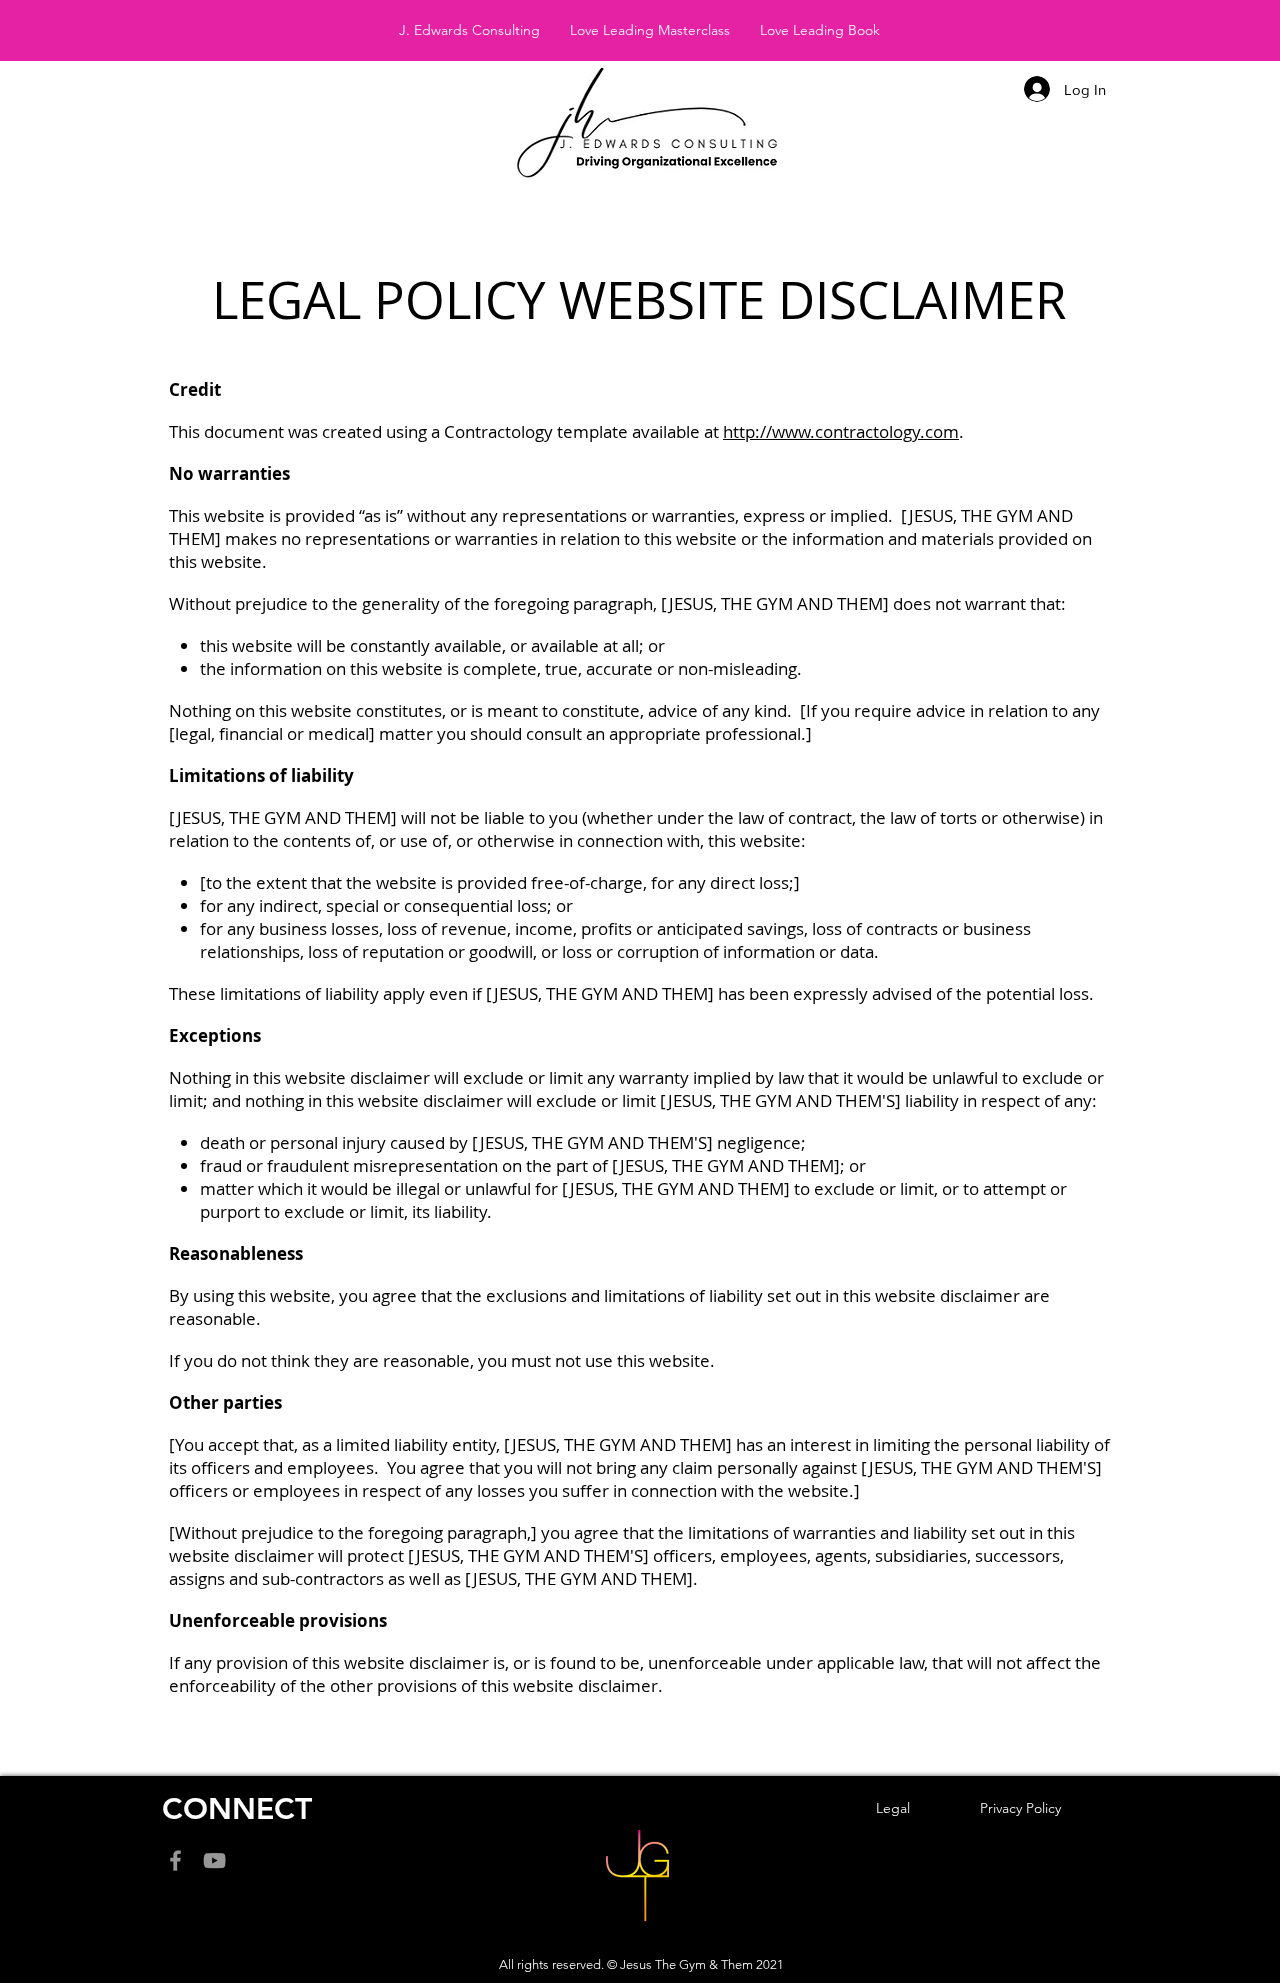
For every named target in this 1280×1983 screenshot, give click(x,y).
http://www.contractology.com (841, 431)
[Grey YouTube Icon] (214, 1860)
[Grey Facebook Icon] (175, 1860)
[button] (469, 30)
